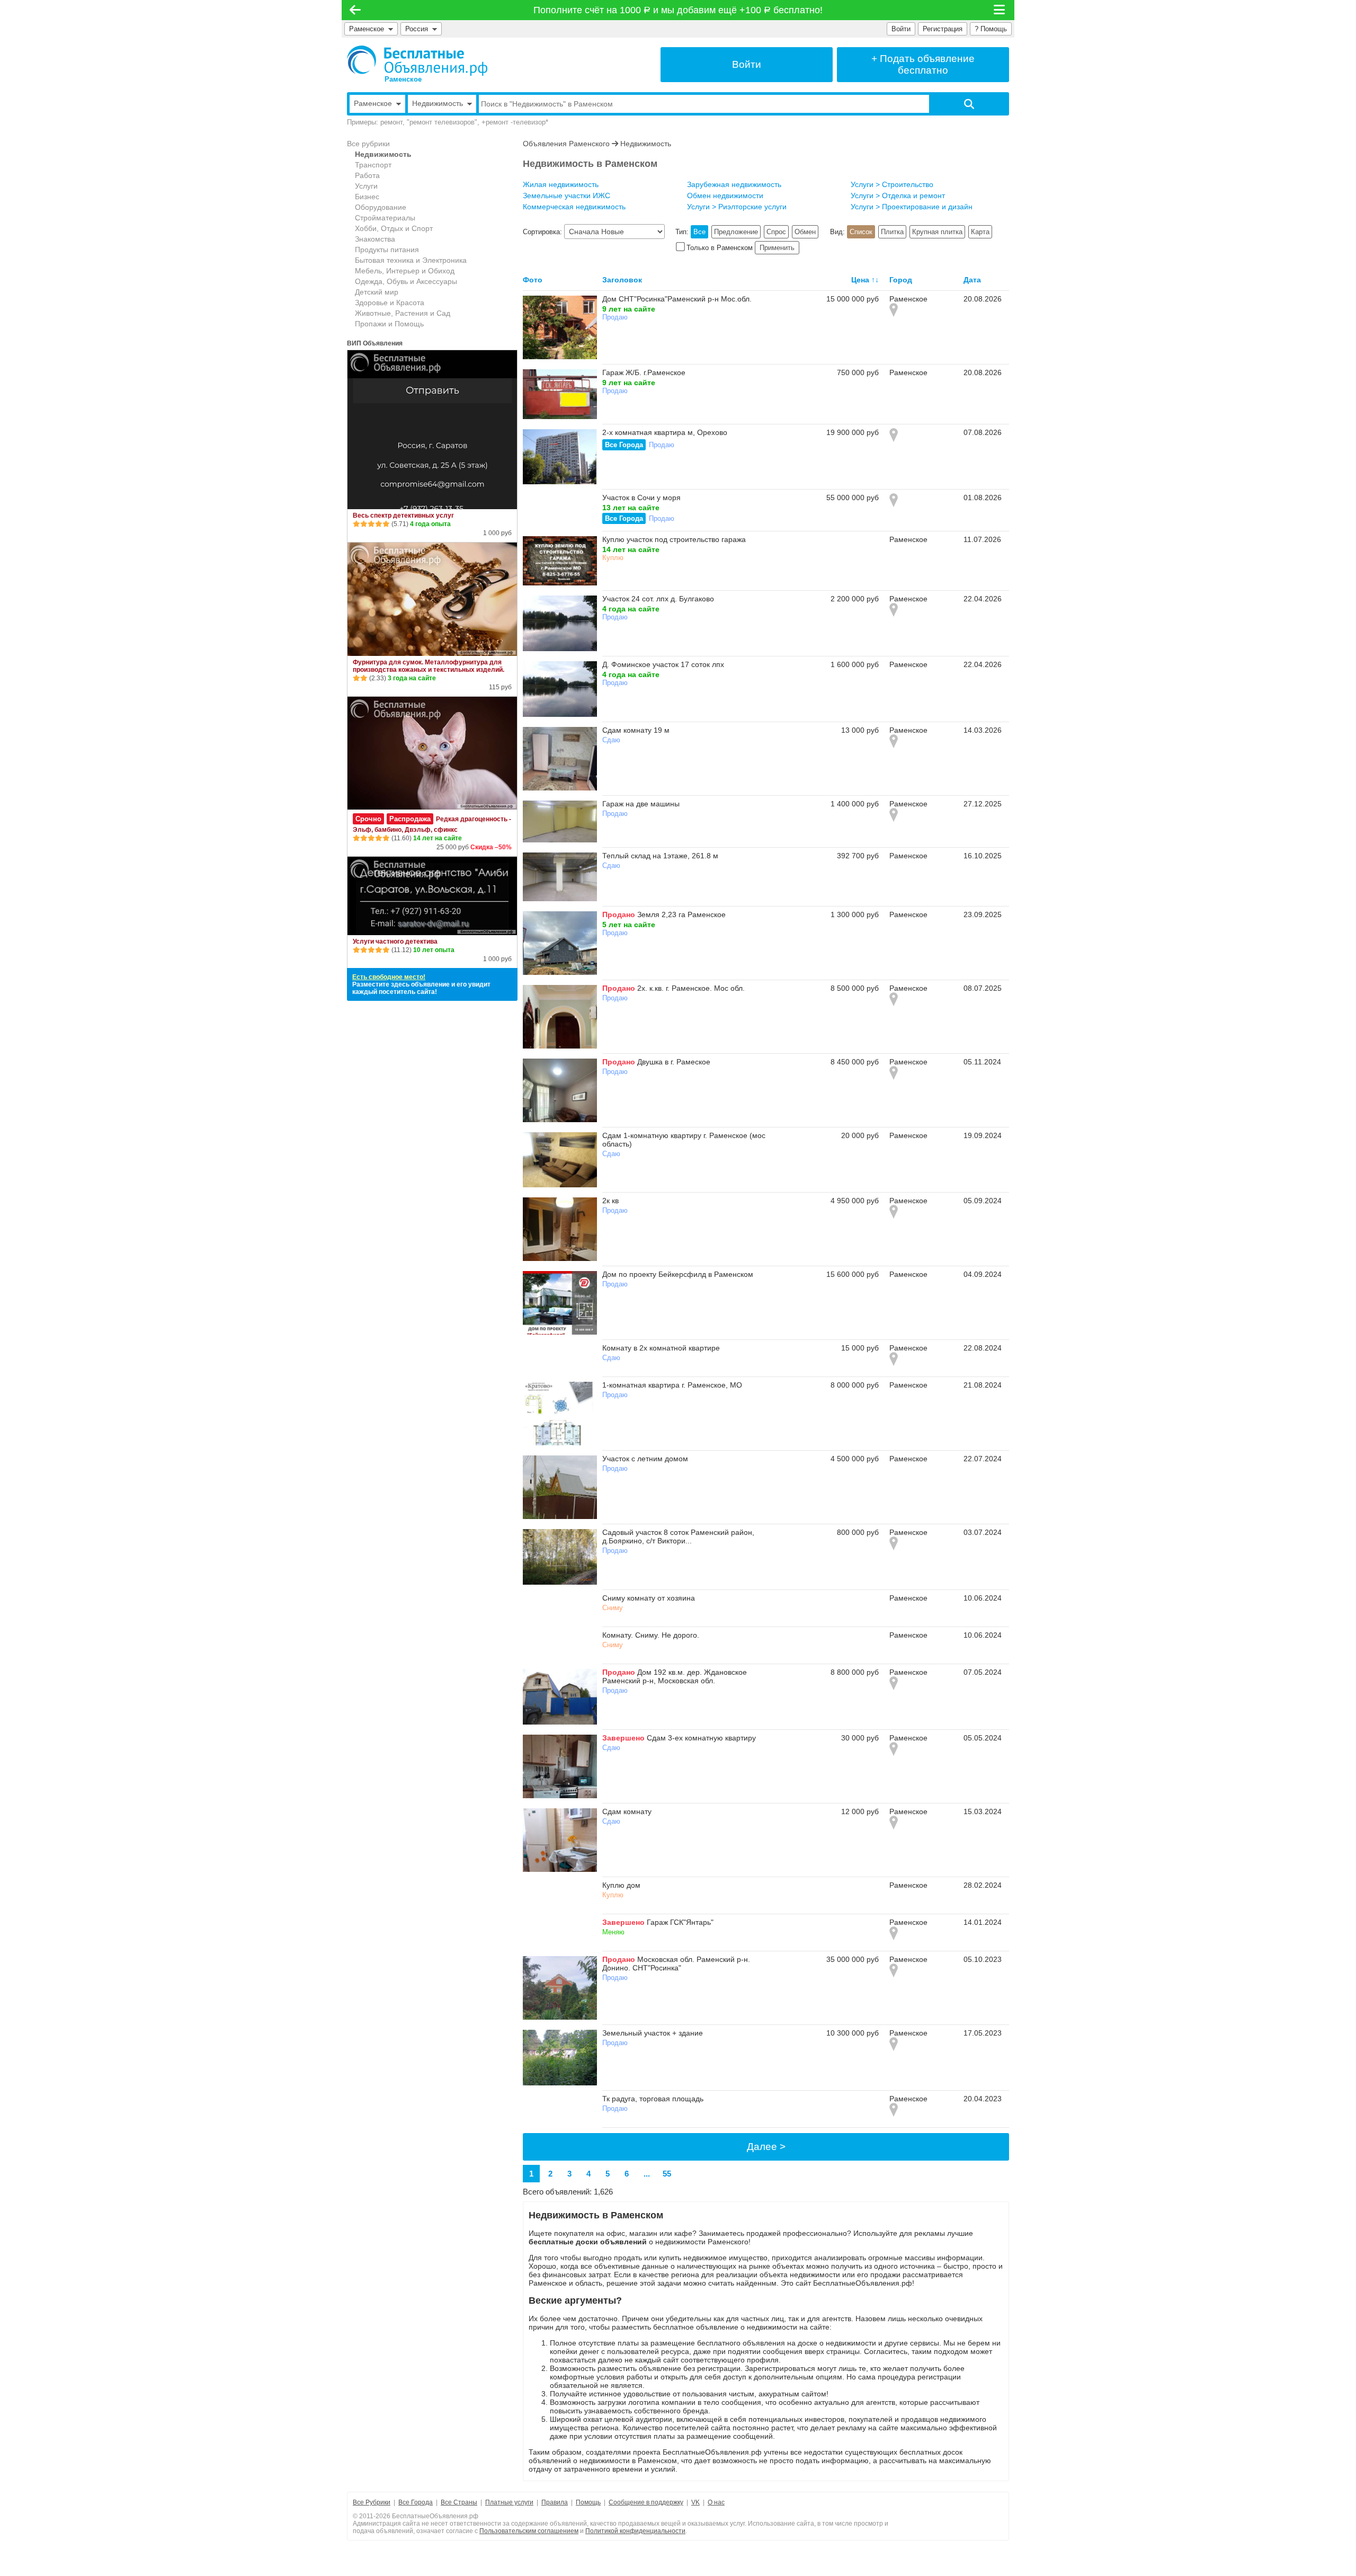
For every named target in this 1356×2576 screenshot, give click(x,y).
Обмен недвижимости (725, 196)
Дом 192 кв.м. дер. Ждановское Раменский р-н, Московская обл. (675, 1676)
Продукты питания (387, 250)
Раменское (367, 29)
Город (901, 280)
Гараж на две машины (641, 804)
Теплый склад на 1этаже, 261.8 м (660, 856)
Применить (777, 248)
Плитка (892, 232)
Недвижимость (383, 154)
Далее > (766, 2147)
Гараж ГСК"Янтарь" (680, 1922)
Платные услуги (509, 2502)
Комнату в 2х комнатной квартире (661, 1348)
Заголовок (622, 280)
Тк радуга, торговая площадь (653, 2099)
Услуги (366, 186)
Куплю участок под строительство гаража (674, 539)
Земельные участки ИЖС (567, 196)
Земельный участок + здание (653, 2033)
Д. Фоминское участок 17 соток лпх (663, 664)
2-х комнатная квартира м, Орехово (665, 432)
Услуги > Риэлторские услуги (737, 207)
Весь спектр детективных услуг (403, 516)
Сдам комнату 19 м (636, 730)
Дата (972, 280)
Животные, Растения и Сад (403, 313)
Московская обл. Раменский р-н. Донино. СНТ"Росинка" (676, 1964)
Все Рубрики (372, 2502)
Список (861, 232)
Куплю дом (621, 1885)
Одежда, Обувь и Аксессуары (406, 281)
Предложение (736, 232)
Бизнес (367, 197)
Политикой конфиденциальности (635, 2531)
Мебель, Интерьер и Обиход (405, 271)
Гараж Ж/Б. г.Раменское (644, 372)
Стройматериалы (385, 218)
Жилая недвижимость (561, 184)
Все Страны (459, 2502)
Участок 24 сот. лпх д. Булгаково (658, 599)
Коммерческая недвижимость (574, 207)
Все (699, 232)
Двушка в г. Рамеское (674, 1062)
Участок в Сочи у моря (641, 498)
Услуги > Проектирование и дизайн (912, 207)
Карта (980, 232)
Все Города (624, 445)
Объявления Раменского (566, 144)
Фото (533, 280)
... (647, 2174)
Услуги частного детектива (395, 941)
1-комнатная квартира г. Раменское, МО (672, 1385)
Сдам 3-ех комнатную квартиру (701, 1738)
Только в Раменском (720, 248)
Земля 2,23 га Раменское (681, 914)
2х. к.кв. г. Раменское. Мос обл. (691, 988)
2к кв (610, 1201)
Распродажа (410, 819)
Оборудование (381, 207)
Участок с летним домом (645, 1459)
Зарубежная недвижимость (734, 184)
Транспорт (373, 165)
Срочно (368, 819)
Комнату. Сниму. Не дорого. (651, 1635)
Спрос (776, 232)
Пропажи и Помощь (389, 324)
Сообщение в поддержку (646, 2502)
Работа (367, 175)
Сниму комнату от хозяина (649, 1598)
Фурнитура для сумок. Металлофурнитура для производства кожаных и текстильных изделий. (429, 666)
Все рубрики (368, 144)
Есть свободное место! (389, 977)
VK (695, 2502)
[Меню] (1000, 10)
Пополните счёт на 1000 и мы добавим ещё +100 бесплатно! (678, 10)
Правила (555, 2502)
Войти (901, 29)
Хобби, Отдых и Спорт (394, 228)
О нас (716, 2502)
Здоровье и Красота (390, 303)
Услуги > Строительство (892, 184)
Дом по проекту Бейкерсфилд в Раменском (678, 1274)
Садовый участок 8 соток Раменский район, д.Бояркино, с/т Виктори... (678, 1536)
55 (667, 2174)
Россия (419, 29)
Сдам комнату (627, 1811)
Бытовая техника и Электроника (411, 260)
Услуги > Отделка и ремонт (898, 196)
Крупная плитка (937, 232)
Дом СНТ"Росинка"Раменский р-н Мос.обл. (677, 299)
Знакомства (375, 239)
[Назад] (355, 10)
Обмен (805, 232)
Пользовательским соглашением (529, 2531)
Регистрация (943, 29)
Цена (860, 280)
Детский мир (377, 292)
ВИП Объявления (375, 343)
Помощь (588, 2502)
